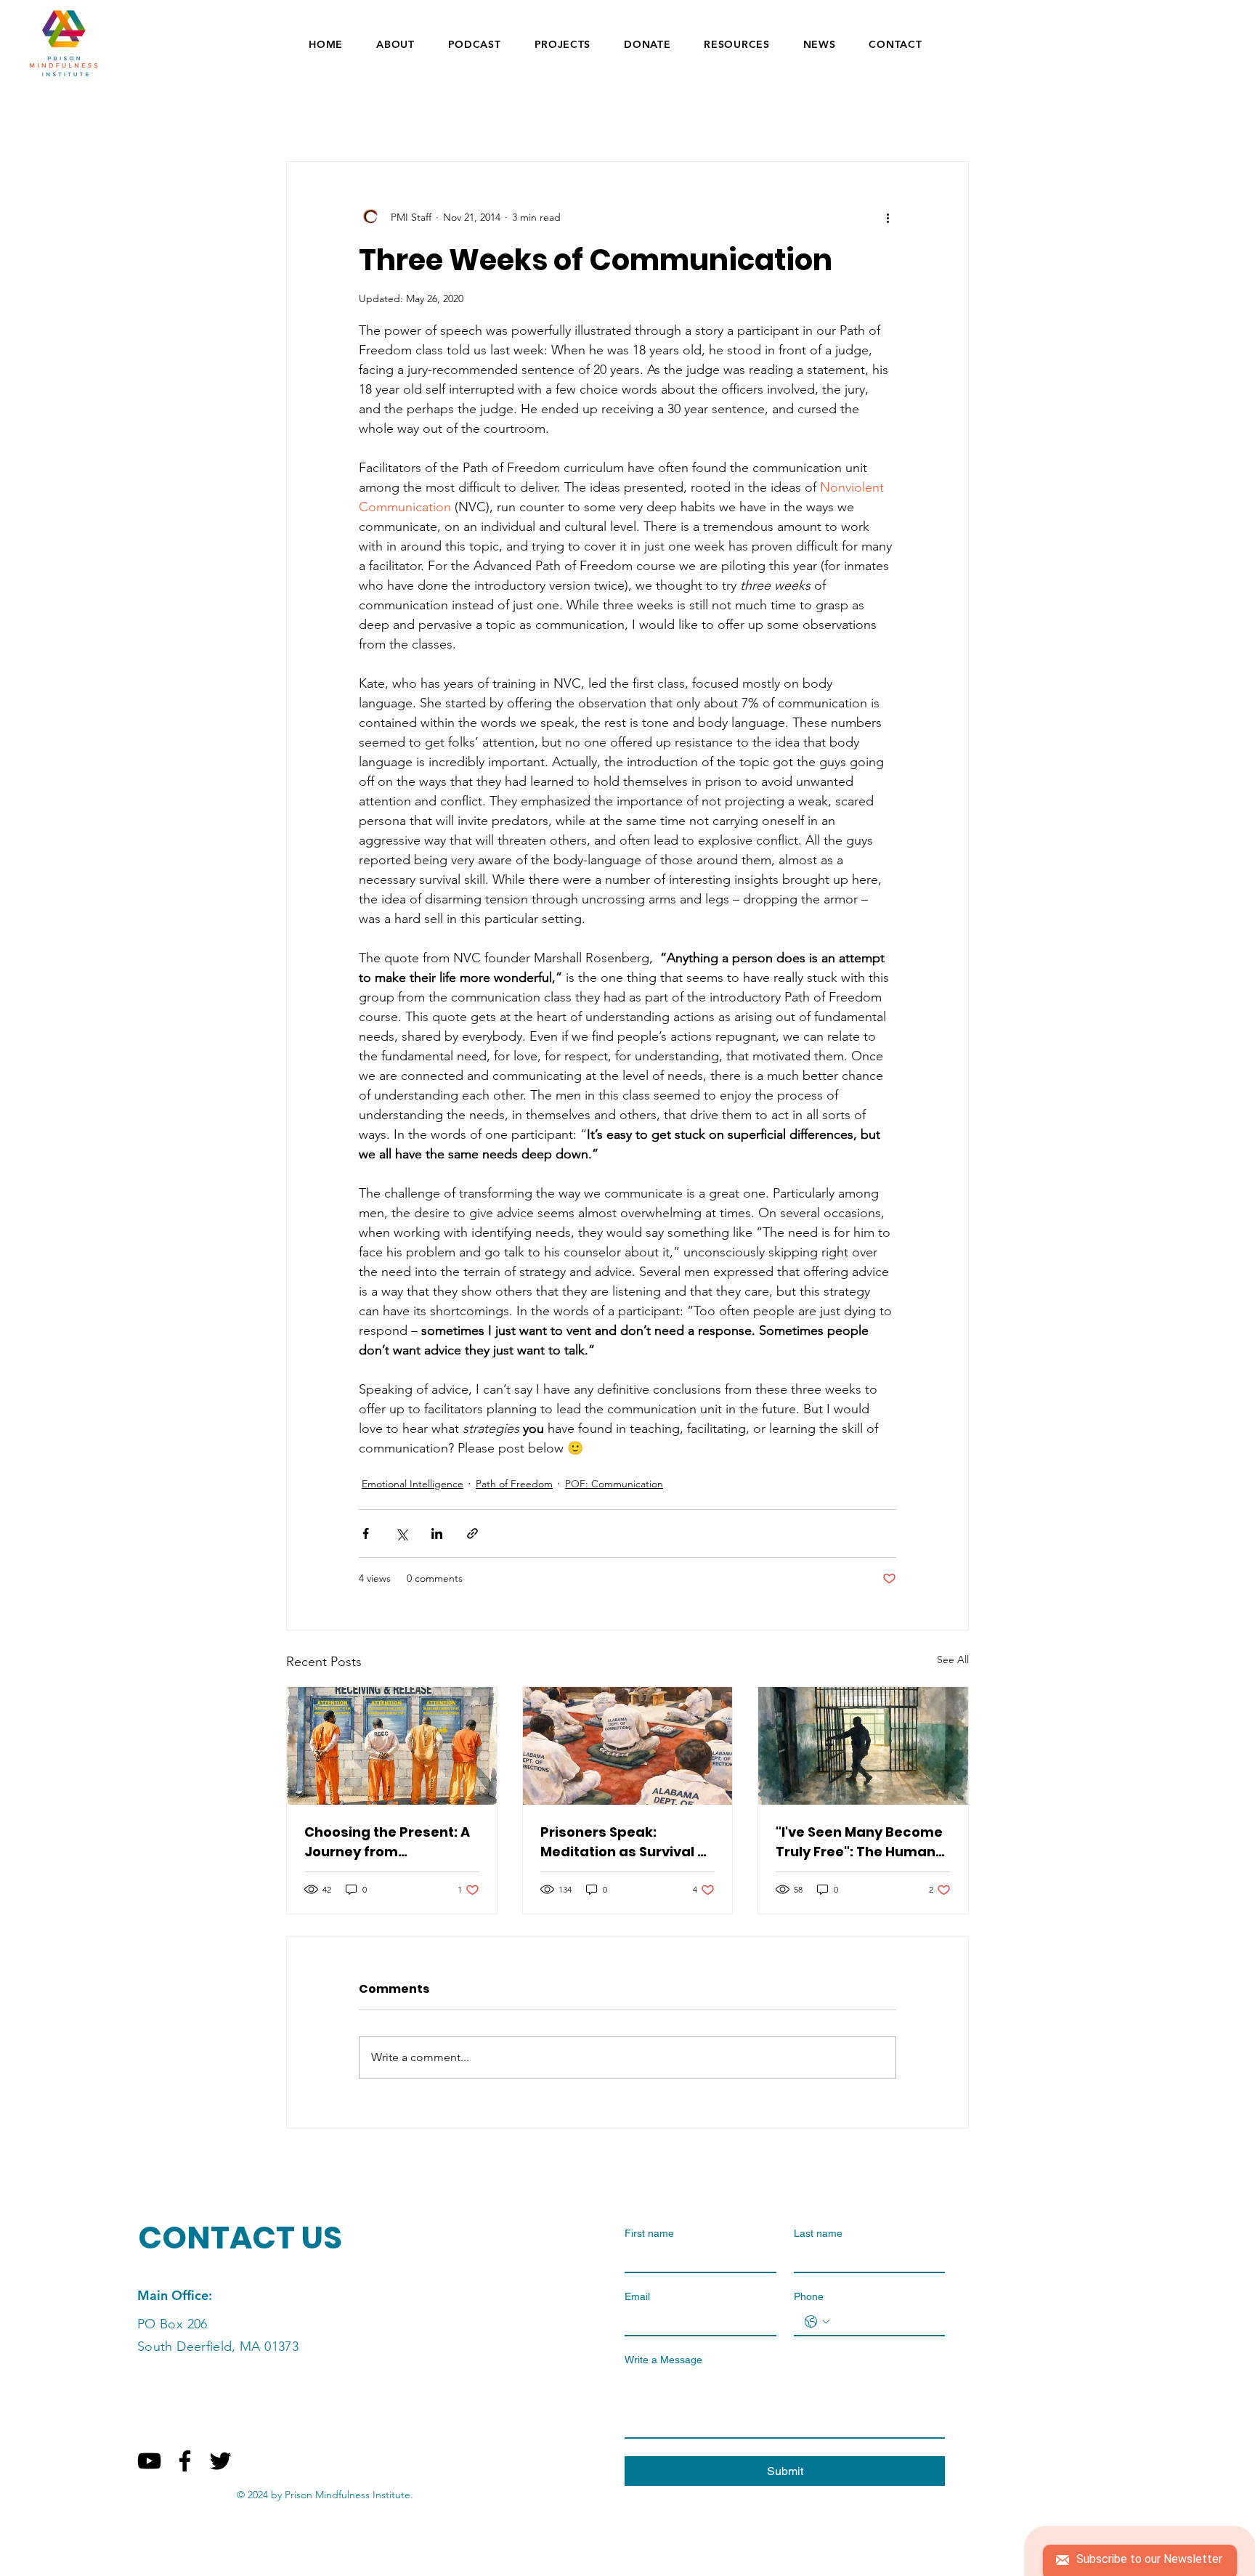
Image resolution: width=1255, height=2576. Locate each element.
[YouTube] (149, 2461)
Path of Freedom (514, 1484)
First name (649, 2233)
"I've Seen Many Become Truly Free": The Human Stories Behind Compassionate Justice (859, 1842)
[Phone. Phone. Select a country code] (817, 2322)
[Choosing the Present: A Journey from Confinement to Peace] (392, 1746)
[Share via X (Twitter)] (401, 1533)
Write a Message (663, 2360)
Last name (818, 2233)
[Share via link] (472, 1533)
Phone (809, 2296)
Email (637, 2296)
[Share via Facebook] (366, 1533)
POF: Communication (614, 1484)
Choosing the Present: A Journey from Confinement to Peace (387, 1842)
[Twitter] (220, 2461)
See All (953, 1659)
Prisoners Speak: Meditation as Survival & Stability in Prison (624, 1842)
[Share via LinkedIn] (437, 1533)
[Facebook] (185, 2461)
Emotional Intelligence (413, 1484)
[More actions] (888, 217)
